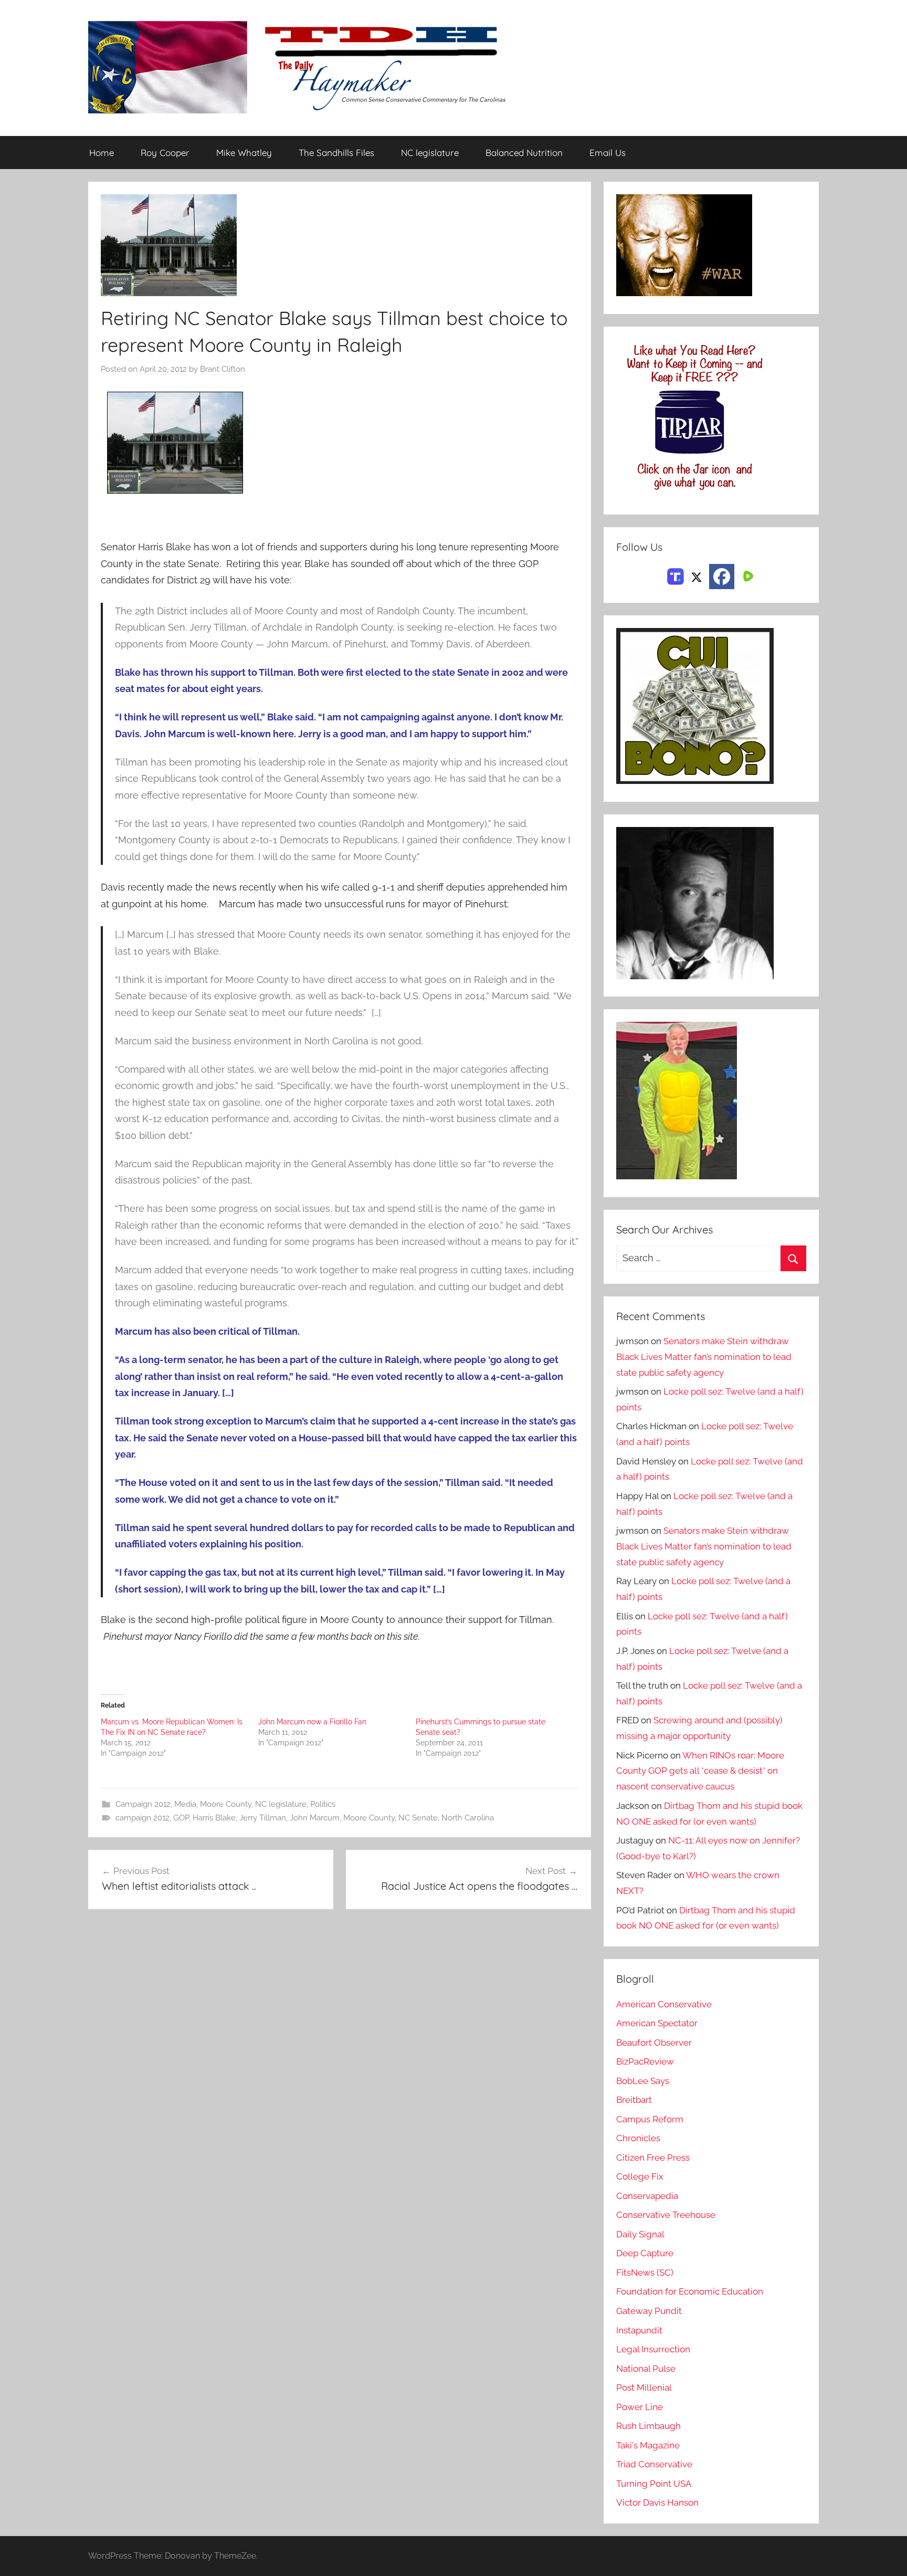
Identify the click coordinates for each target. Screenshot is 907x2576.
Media (185, 1804)
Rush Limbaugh (648, 2426)
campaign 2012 (143, 1818)
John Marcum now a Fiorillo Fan (312, 1722)
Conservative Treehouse (666, 2215)
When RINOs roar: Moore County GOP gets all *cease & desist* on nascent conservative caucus (700, 1771)
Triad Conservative (654, 2464)
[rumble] (747, 575)
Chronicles (638, 2138)
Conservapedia (647, 2196)
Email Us (608, 153)
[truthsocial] (676, 575)
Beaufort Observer (654, 2043)
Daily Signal (640, 2234)
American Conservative (664, 2004)
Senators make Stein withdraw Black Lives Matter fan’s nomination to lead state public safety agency (704, 1357)
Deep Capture (645, 2253)
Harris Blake (214, 1818)
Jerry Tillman (263, 1818)
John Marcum (315, 1818)
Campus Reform (650, 2119)
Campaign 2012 (143, 1804)
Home (102, 153)
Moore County (226, 1804)
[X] (697, 575)
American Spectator (657, 2023)
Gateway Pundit (649, 2311)
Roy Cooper (165, 153)
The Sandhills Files (336, 153)
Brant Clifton (223, 369)
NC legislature (430, 153)
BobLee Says (643, 2081)
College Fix (640, 2176)
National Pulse (646, 2369)
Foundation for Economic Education (690, 2291)
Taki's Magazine (648, 2445)
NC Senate (418, 1818)
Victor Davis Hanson (657, 2502)
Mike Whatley (244, 153)
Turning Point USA (654, 2484)
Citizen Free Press (653, 2158)
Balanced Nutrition (524, 153)
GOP (181, 1818)
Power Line (640, 2407)
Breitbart (634, 2100)
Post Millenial (644, 2387)
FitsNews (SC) (645, 2273)
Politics (323, 1804)
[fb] (722, 577)
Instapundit (639, 2330)
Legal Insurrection (653, 2349)
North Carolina (468, 1818)
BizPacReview (645, 2061)
